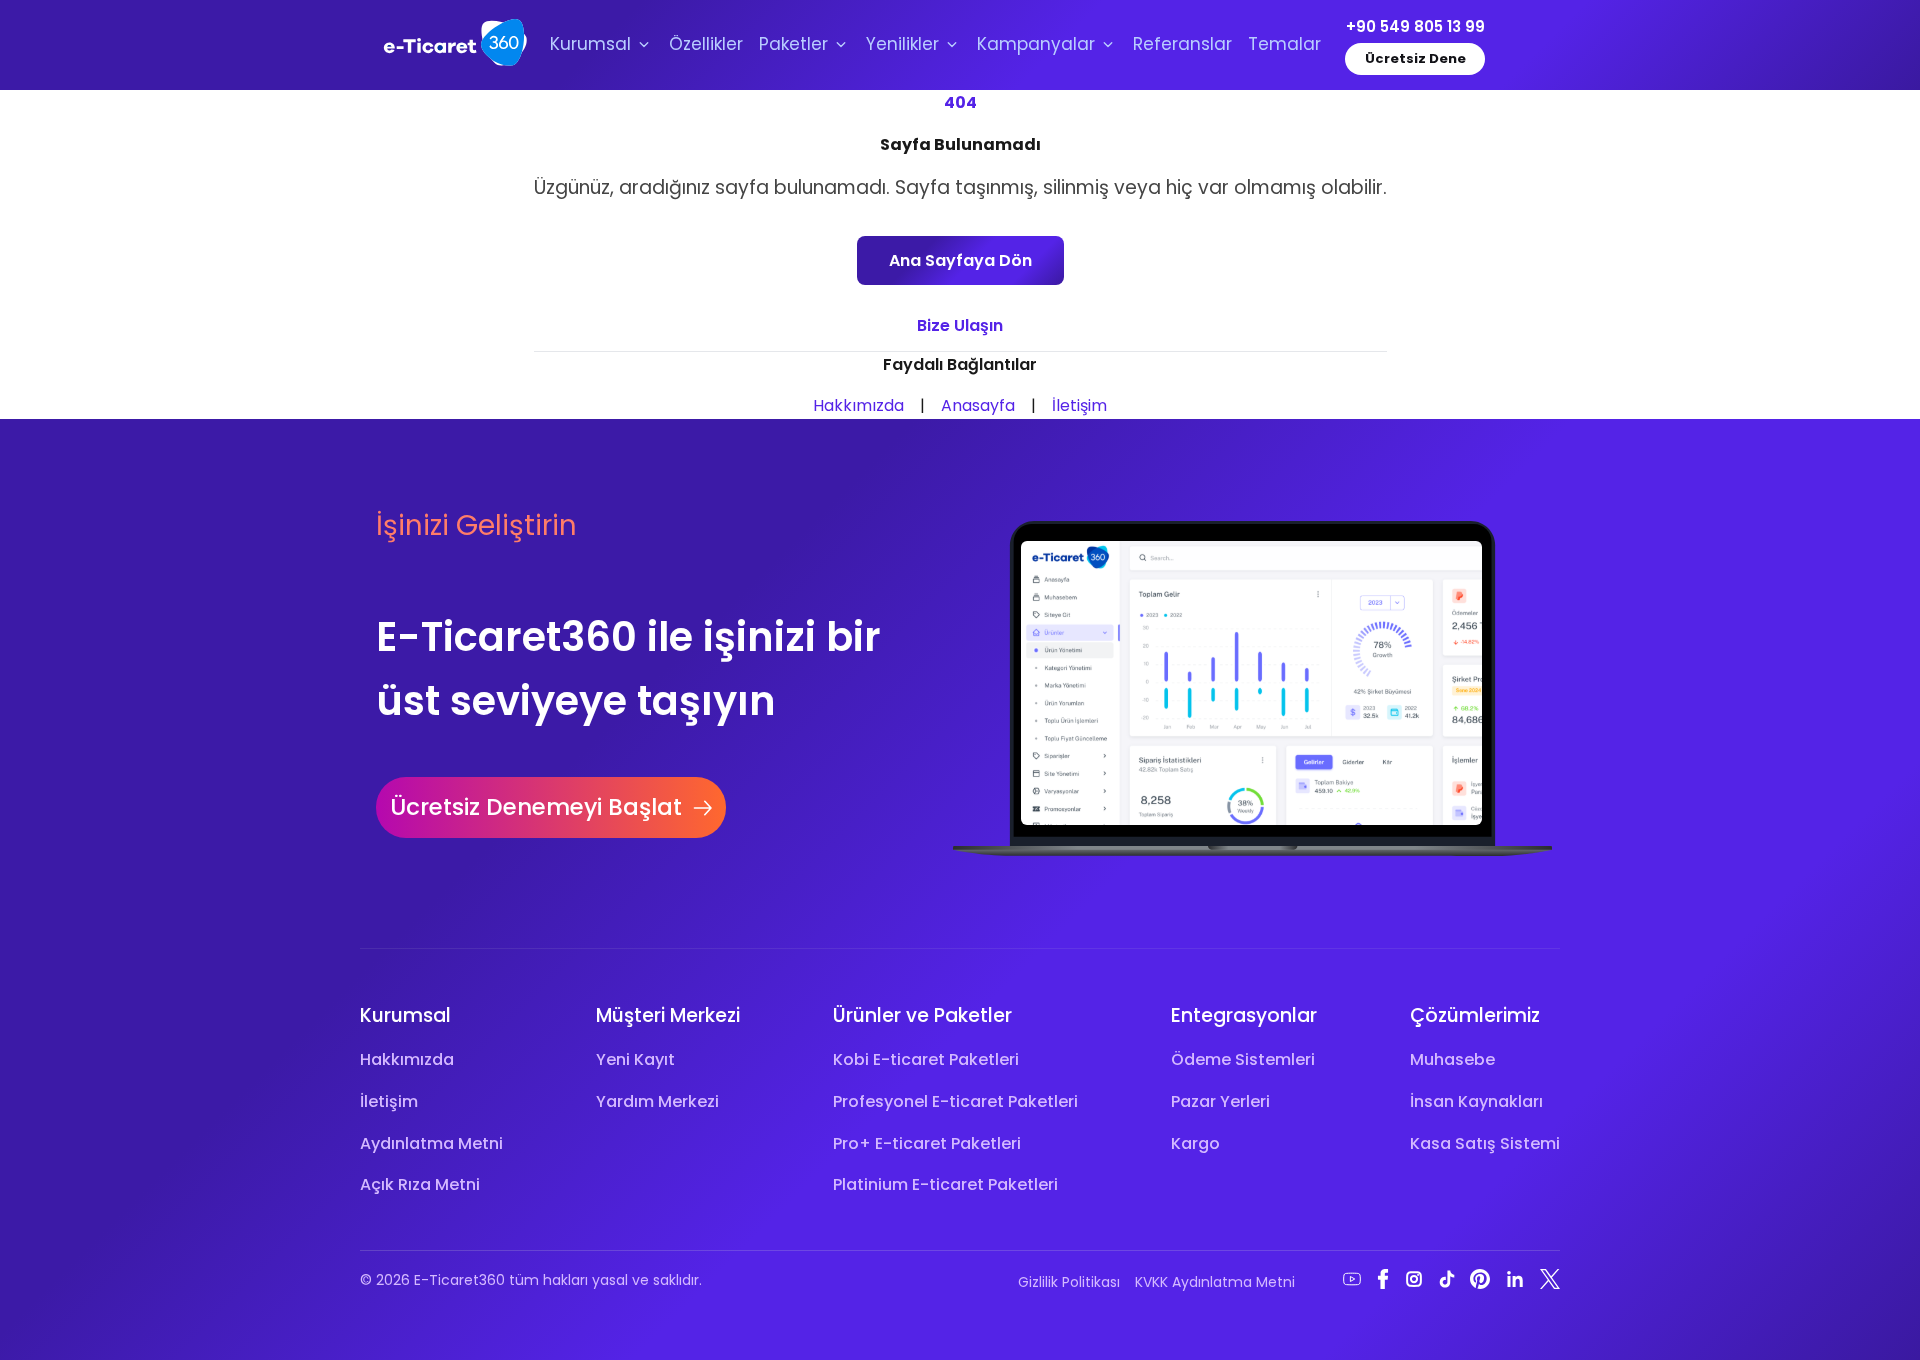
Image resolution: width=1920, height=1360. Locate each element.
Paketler (793, 44)
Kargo (1195, 1143)
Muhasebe (1452, 1059)
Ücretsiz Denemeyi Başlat (536, 807)
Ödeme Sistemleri (1243, 1059)
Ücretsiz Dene (1415, 58)
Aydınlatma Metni (431, 1143)
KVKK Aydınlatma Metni (1215, 1282)
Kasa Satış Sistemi (1485, 1143)
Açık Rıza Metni (420, 1184)
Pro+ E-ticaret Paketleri (927, 1143)
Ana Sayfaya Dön (960, 260)
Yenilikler (902, 44)
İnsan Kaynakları (1476, 1101)
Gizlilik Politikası (1069, 1282)
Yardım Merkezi (657, 1101)
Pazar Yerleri (1220, 1101)
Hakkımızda (858, 405)
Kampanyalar (1036, 44)
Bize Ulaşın (960, 325)
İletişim (1079, 405)
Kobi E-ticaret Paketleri (926, 1059)
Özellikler (706, 44)
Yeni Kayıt (635, 1059)
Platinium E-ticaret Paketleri (945, 1184)
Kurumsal (590, 44)
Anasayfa (978, 405)
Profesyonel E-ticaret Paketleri (955, 1101)
